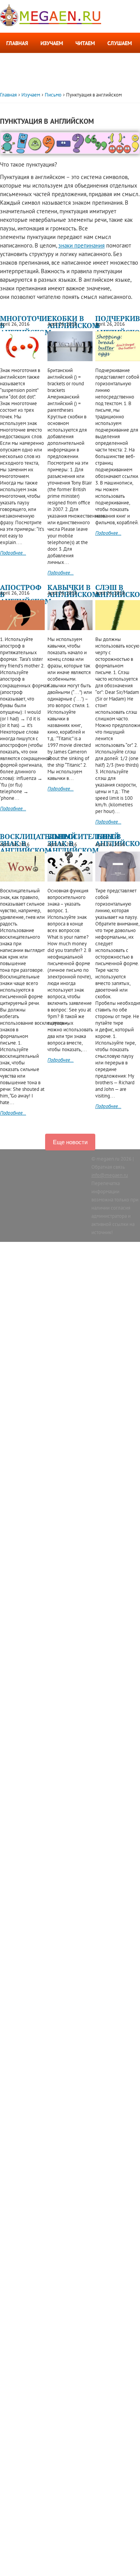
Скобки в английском (73, 322)
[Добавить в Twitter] (84, 83)
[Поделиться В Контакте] (28, 83)
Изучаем (52, 43)
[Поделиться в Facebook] (56, 83)
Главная (17, 43)
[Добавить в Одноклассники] (42, 83)
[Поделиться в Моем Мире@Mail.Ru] (98, 83)
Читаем (85, 43)
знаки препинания (81, 245)
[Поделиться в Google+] (70, 83)
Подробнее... (13, 553)
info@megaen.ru (110, 1175)
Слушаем (120, 43)
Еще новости (70, 1142)
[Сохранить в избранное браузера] (112, 83)
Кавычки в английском (73, 591)
